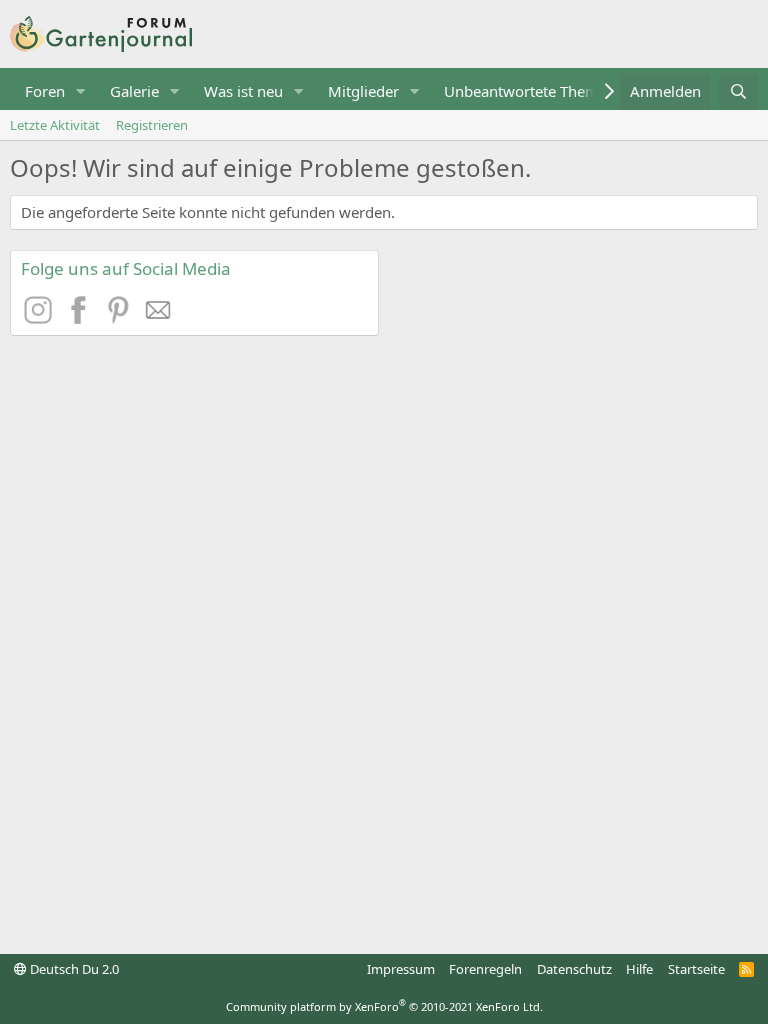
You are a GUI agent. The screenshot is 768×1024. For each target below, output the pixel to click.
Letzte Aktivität (55, 125)
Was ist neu (243, 91)
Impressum (401, 969)
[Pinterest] (121, 318)
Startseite (696, 969)
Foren (45, 91)
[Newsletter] (159, 318)
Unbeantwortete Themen (530, 91)
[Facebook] (81, 318)
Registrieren (152, 125)
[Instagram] (41, 318)
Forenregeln (485, 969)
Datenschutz (574, 969)
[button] (81, 91)
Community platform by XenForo (384, 1006)
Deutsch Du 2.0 (73, 969)
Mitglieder (363, 91)
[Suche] (738, 91)
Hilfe (639, 969)
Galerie (134, 91)
